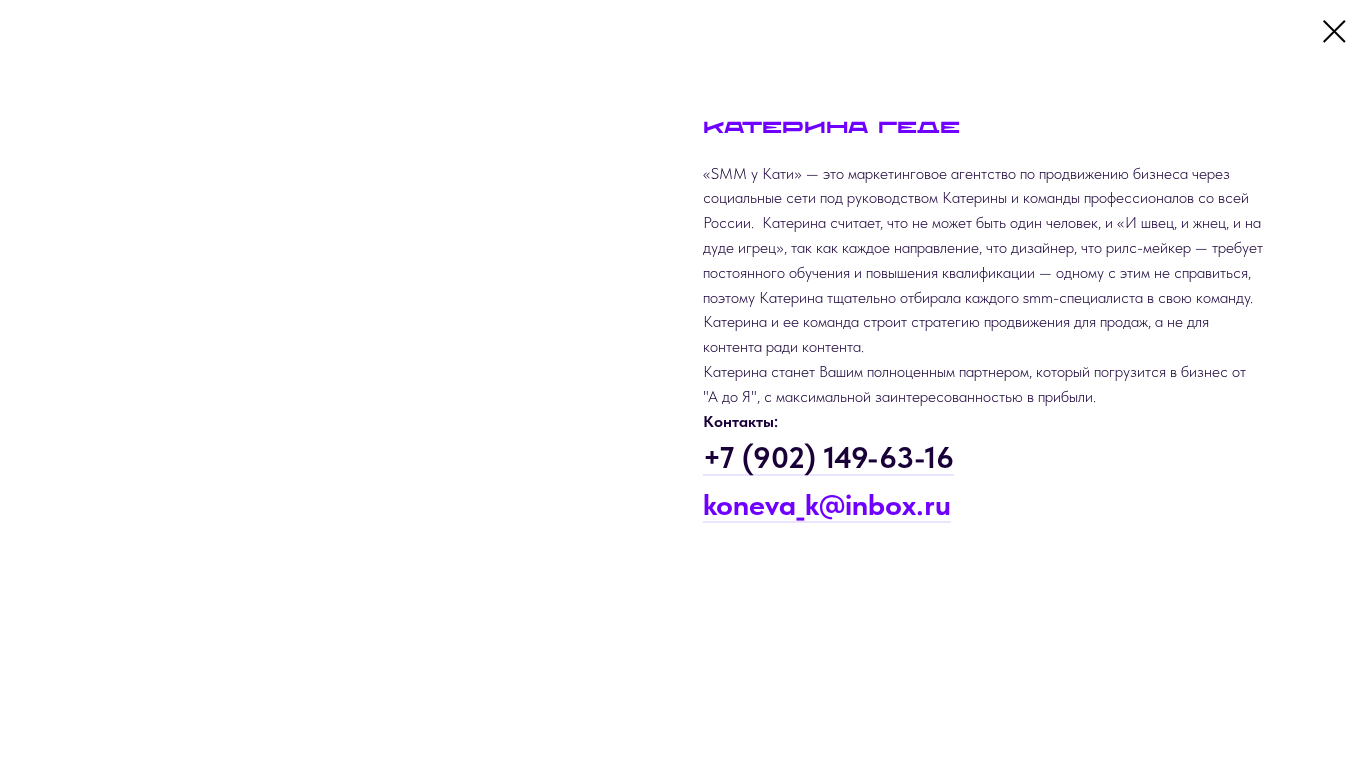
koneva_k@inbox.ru (827, 504)
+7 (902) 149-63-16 (828, 457)
